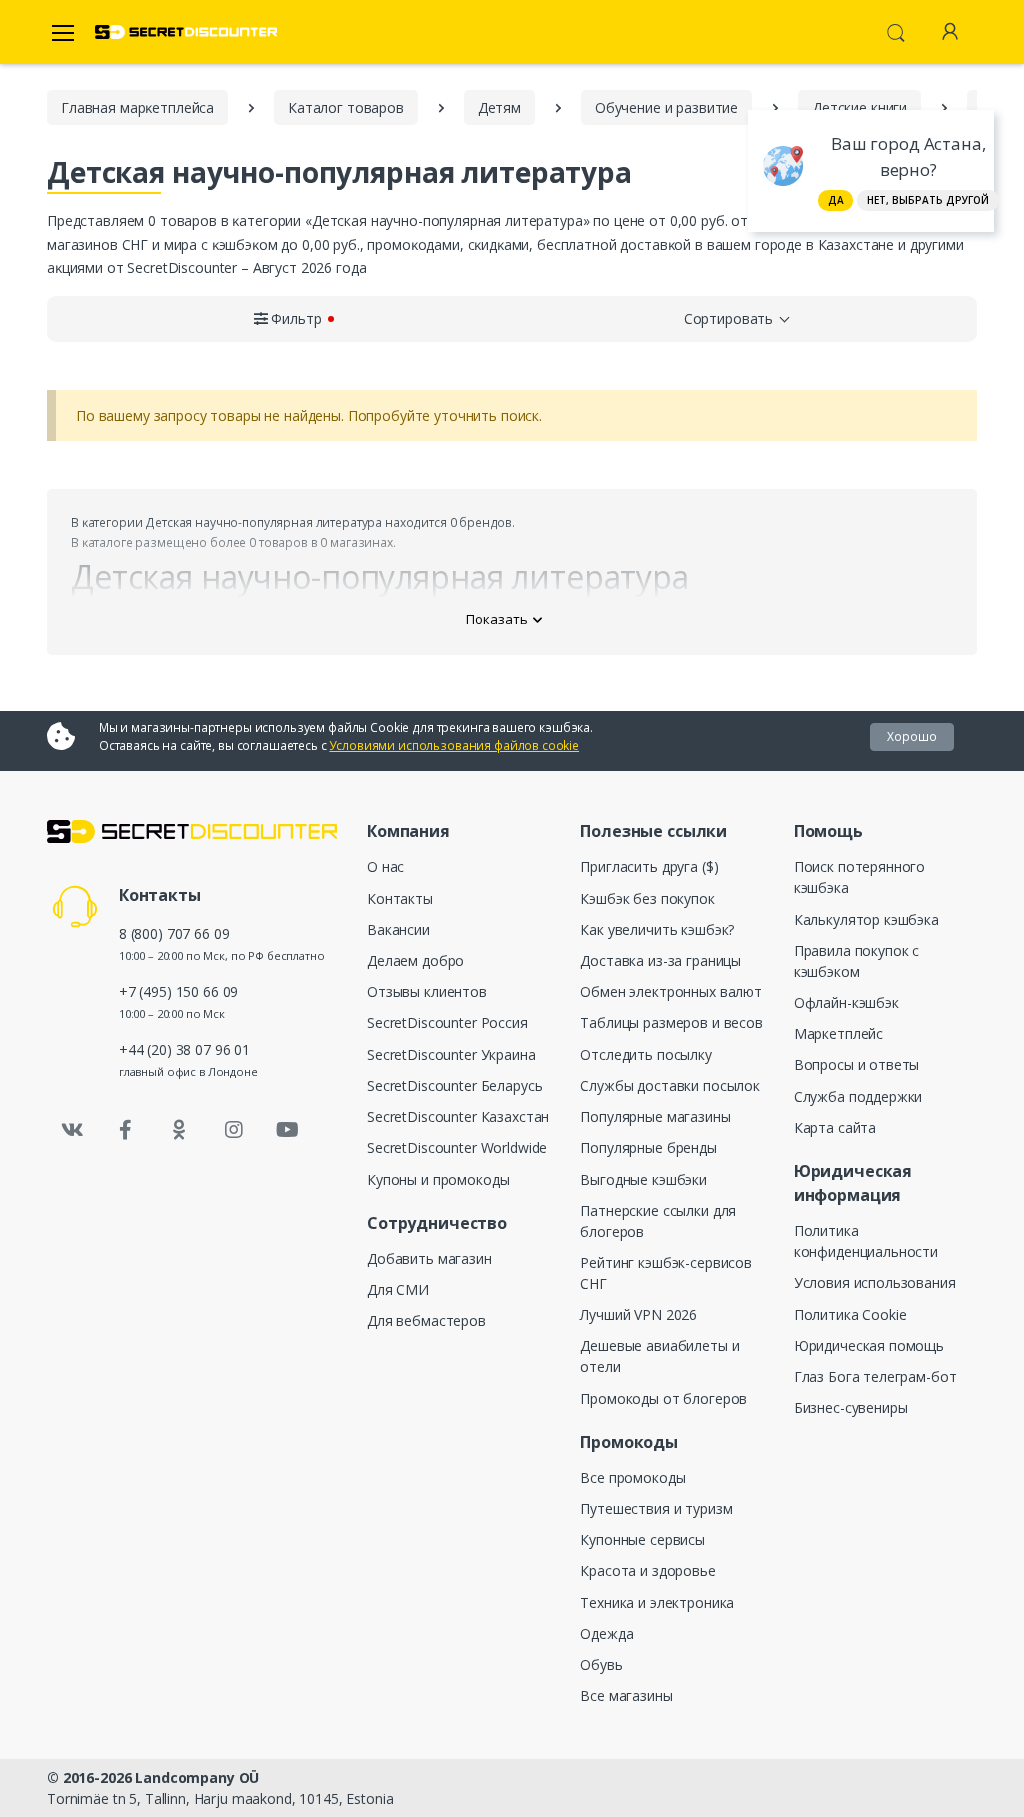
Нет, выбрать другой (928, 200)
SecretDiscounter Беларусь (454, 1085)
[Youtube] (287, 1130)
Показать (497, 619)
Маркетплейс (838, 1033)
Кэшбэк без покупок (647, 898)
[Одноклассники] (180, 1130)
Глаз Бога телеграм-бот (875, 1376)
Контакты (400, 898)
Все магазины (626, 1695)
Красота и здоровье (647, 1570)
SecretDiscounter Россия (447, 1022)
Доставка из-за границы (660, 960)
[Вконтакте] (72, 1130)
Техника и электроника (657, 1602)
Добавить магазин (429, 1258)
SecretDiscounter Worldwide (457, 1147)
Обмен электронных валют (671, 991)
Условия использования (875, 1282)
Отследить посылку (646, 1054)
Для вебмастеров (426, 1320)
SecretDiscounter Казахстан (458, 1116)
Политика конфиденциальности (866, 1241)
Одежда (606, 1633)
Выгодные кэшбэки (643, 1179)
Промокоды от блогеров (663, 1398)
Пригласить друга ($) (649, 866)
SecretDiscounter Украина (451, 1054)
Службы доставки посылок (670, 1085)
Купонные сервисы (642, 1539)
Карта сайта (835, 1127)
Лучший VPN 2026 (638, 1314)
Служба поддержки (858, 1096)
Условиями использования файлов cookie (454, 745)
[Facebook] (126, 1130)
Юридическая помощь (869, 1345)
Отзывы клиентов (427, 991)
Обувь (601, 1664)
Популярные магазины (655, 1116)
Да (836, 200)
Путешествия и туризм (656, 1508)
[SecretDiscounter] (186, 32)
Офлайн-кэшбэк (846, 1002)
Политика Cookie (850, 1314)
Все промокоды (632, 1477)
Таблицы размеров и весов (671, 1022)
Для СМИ (398, 1289)
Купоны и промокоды (438, 1179)
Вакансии (398, 929)
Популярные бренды (648, 1147)
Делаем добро (415, 960)
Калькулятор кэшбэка (866, 919)
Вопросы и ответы (857, 1064)
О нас (385, 866)
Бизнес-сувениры (851, 1407)
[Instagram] (234, 1130)
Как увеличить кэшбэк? (657, 929)
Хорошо (912, 736)
